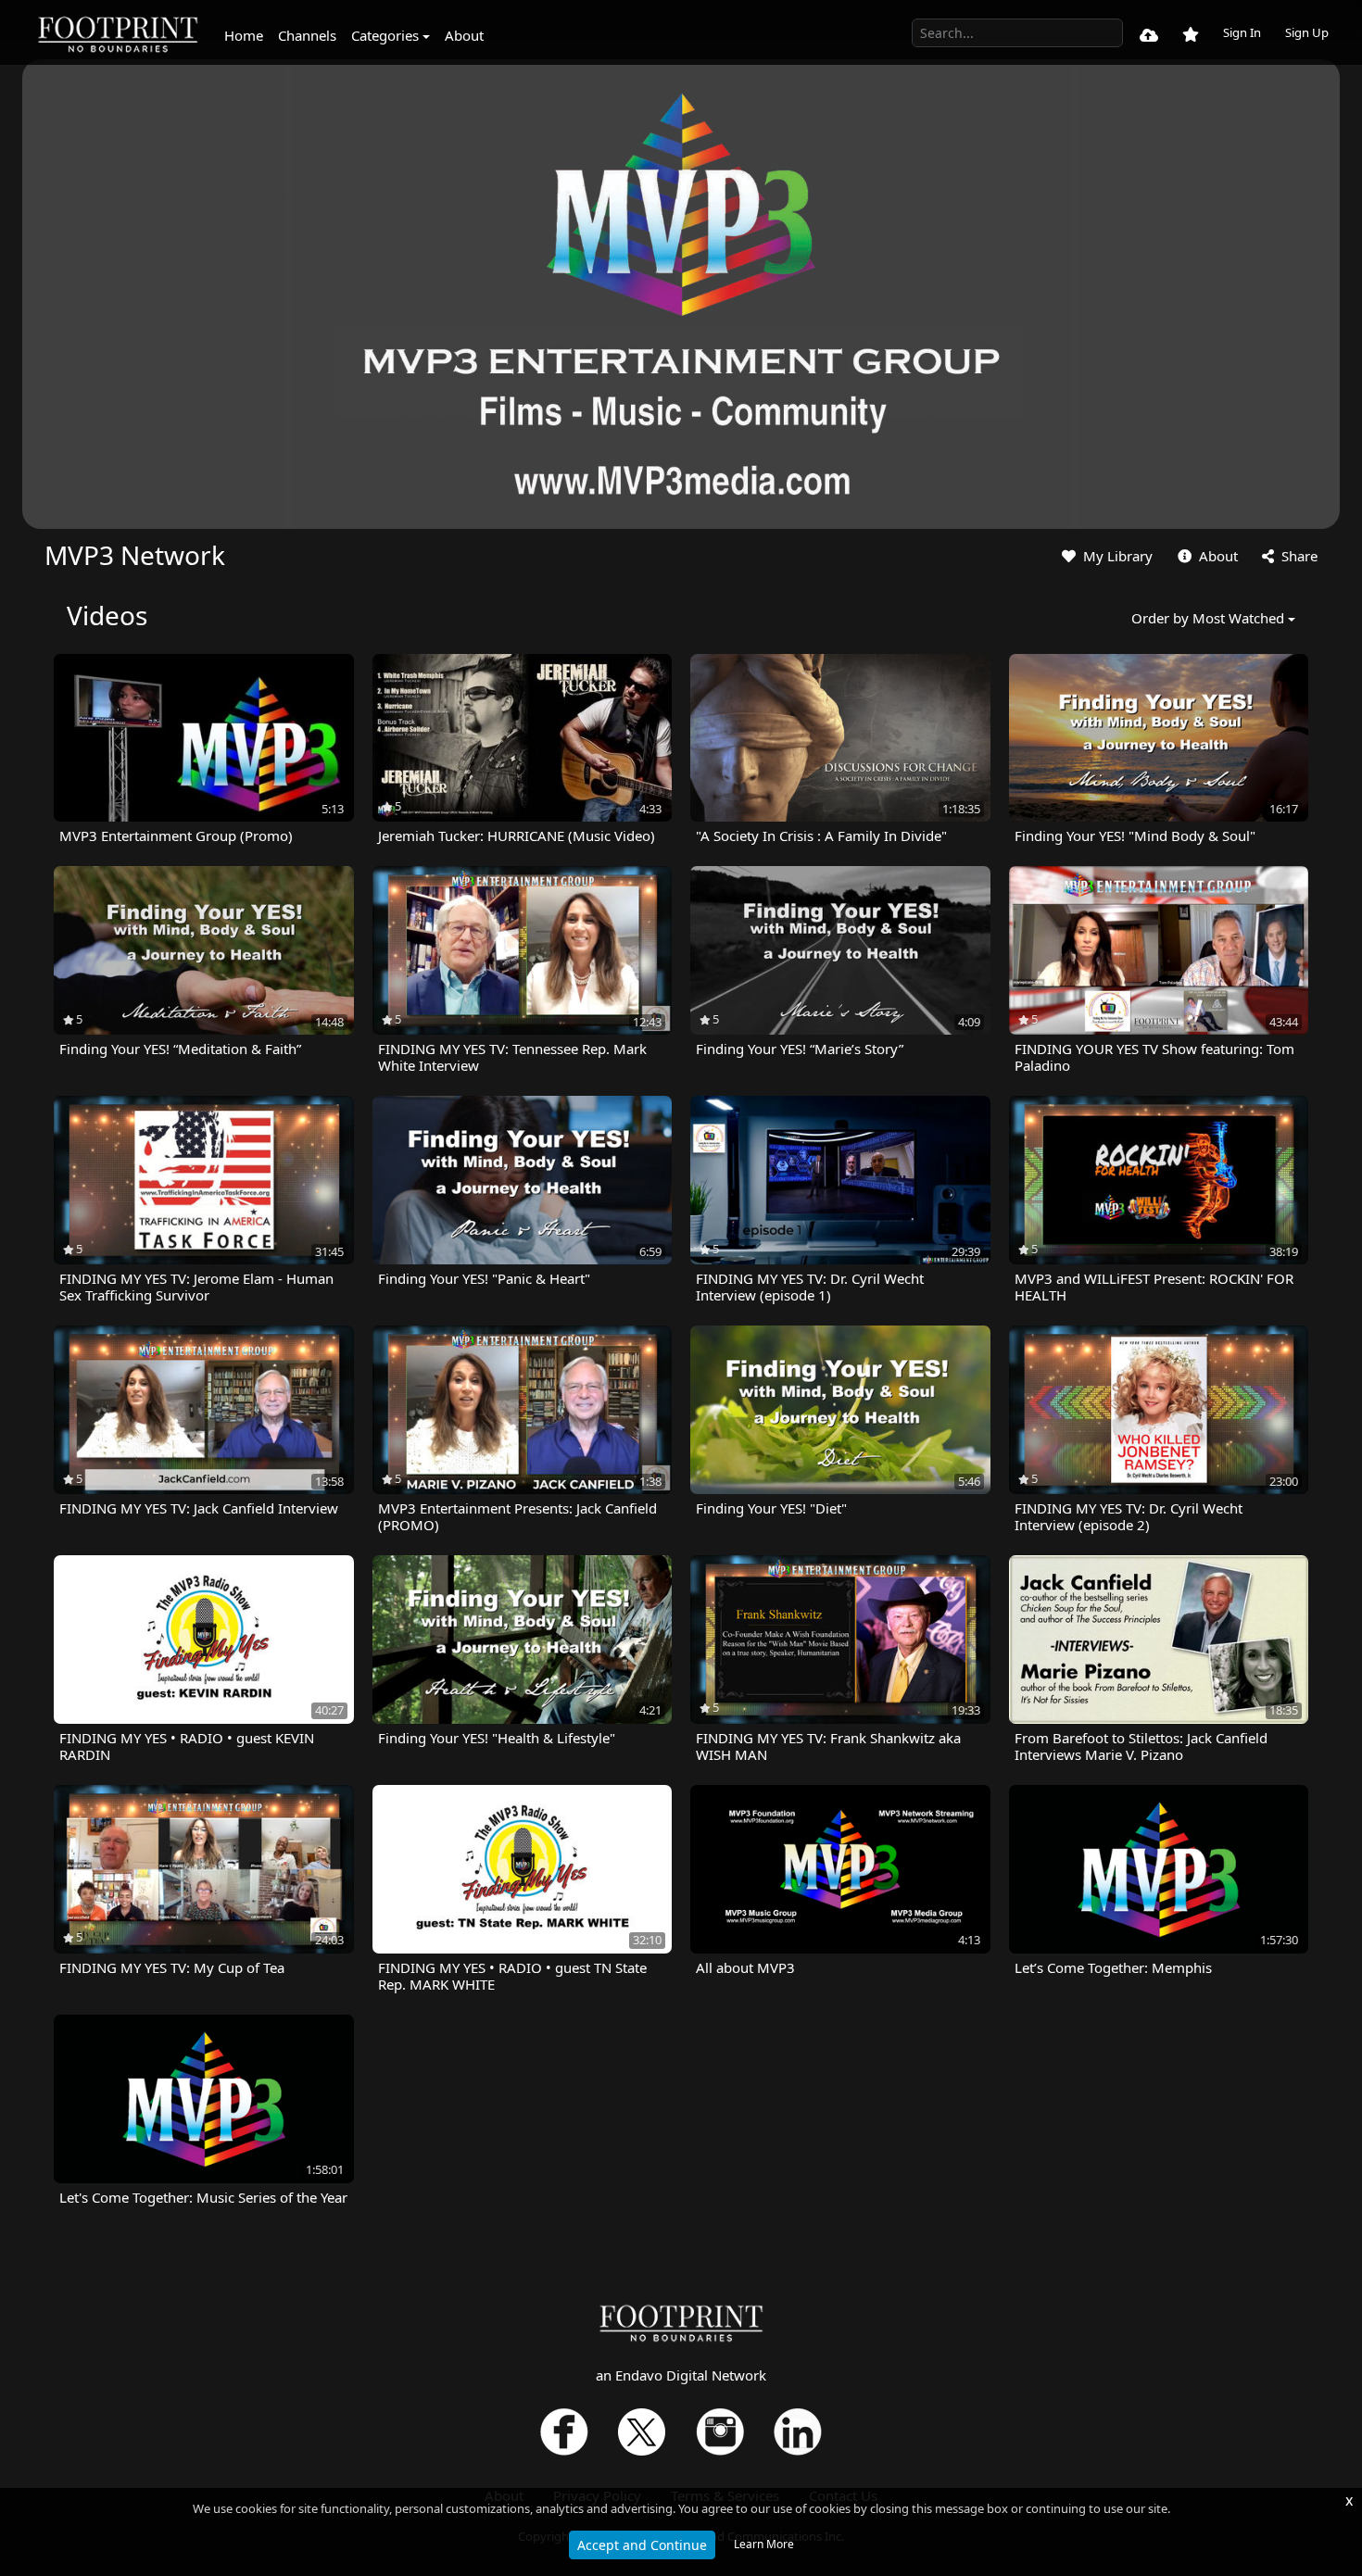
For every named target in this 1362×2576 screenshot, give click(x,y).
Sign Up (1307, 32)
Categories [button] (385, 35)
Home (244, 35)
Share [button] (1298, 556)
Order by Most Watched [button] (1208, 618)
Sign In (1242, 32)
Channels (307, 35)
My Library (1116, 556)
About (464, 35)
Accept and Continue (642, 2545)
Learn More (764, 2544)
